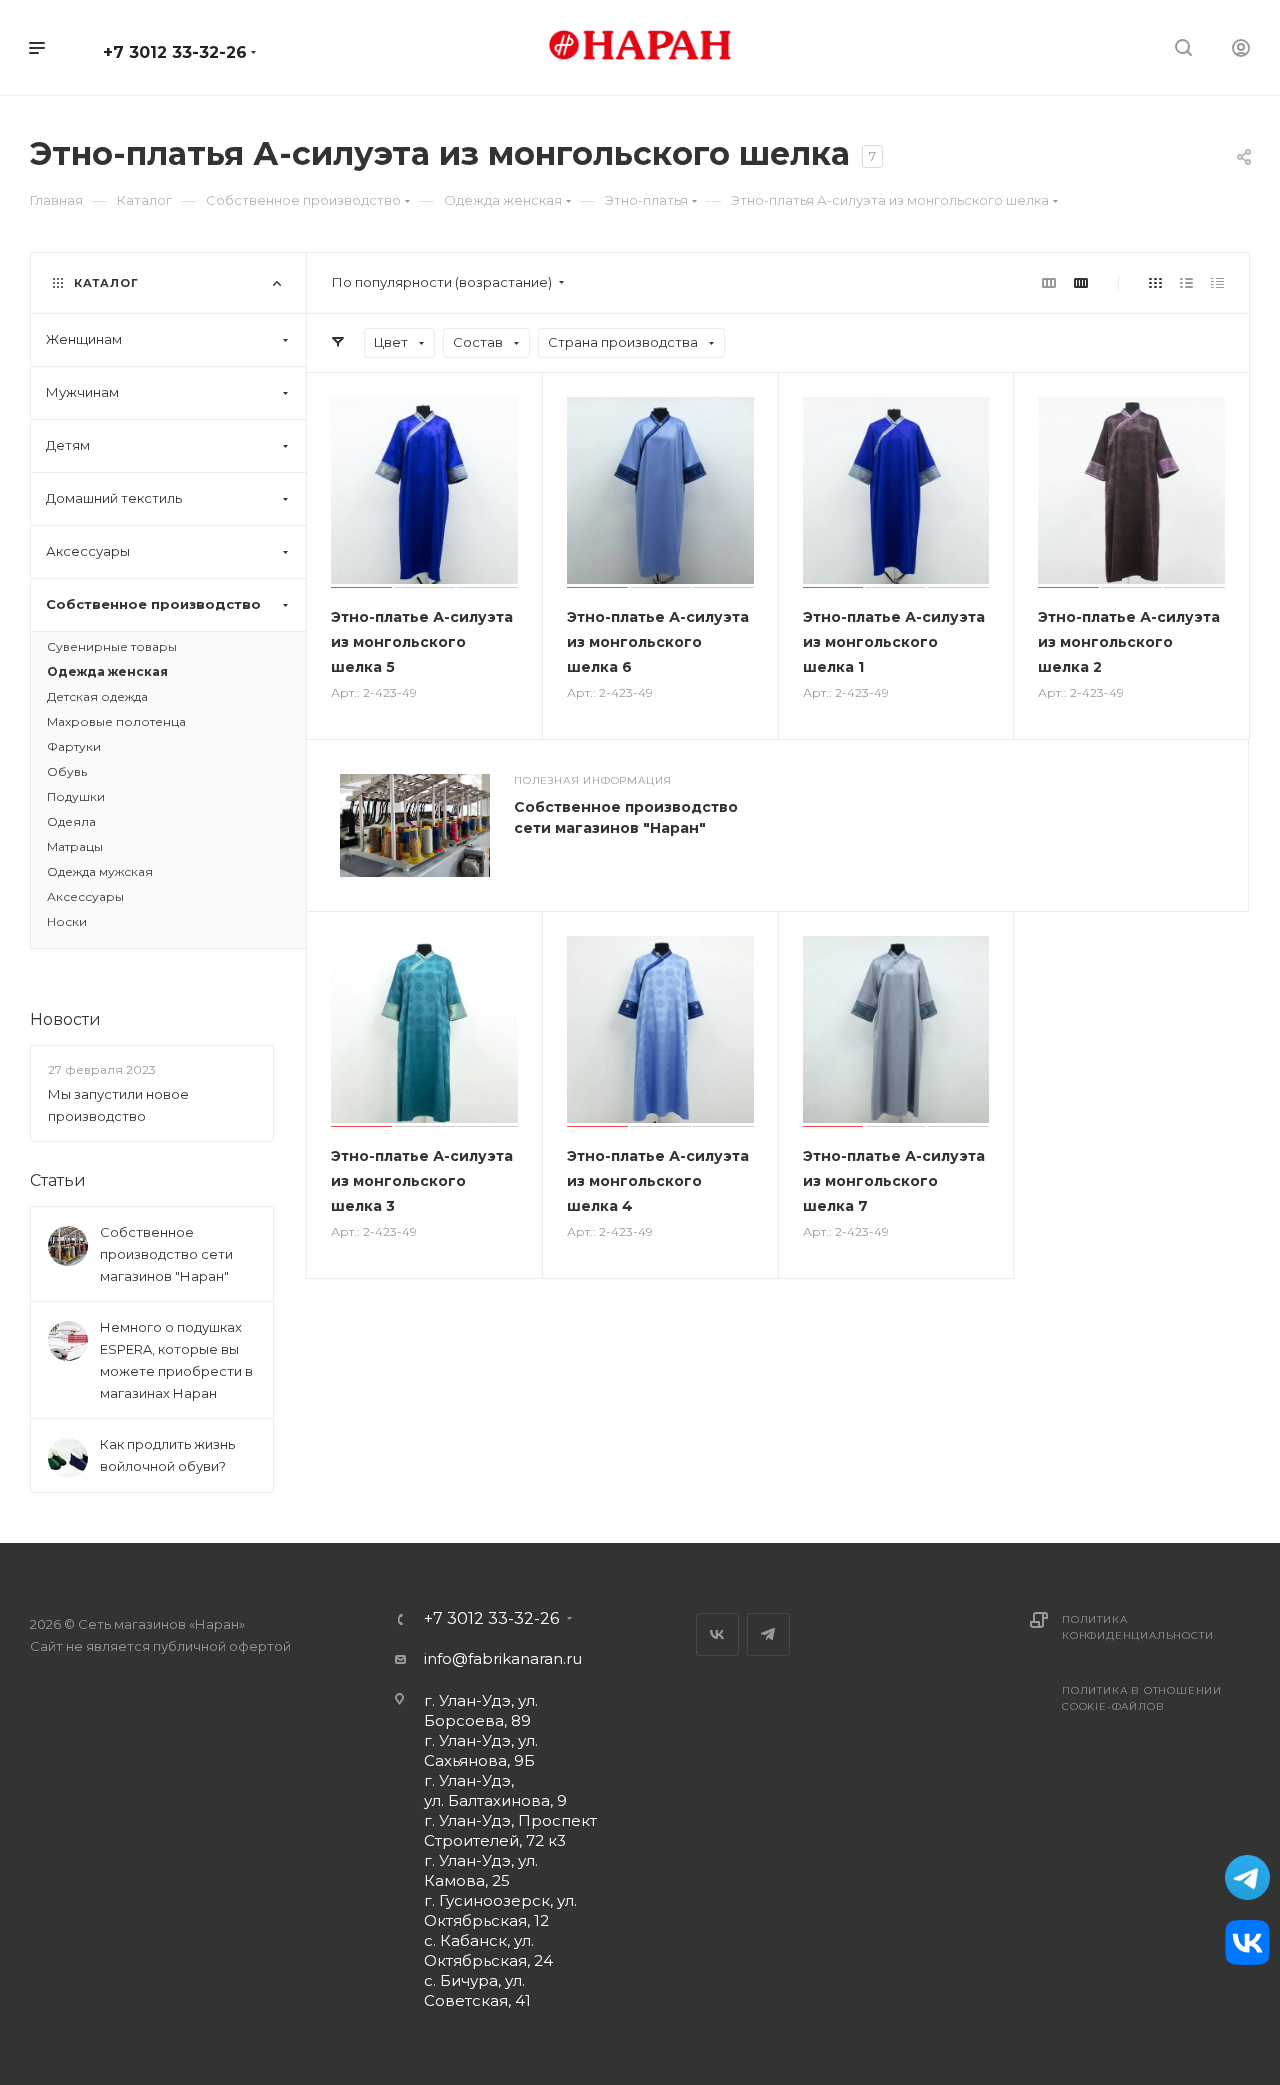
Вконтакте (717, 1634)
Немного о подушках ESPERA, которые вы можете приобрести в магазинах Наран (176, 1360)
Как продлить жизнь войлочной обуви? (167, 1455)
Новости (65, 1019)
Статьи (58, 1180)
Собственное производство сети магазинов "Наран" (166, 1254)
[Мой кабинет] (1241, 50)
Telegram (768, 1634)
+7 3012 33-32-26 (175, 52)
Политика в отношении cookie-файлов (1142, 1698)
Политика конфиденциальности (1137, 1627)
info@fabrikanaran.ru (503, 1658)
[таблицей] (1217, 282)
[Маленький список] (1049, 282)
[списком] (1186, 282)
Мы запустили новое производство (118, 1105)
